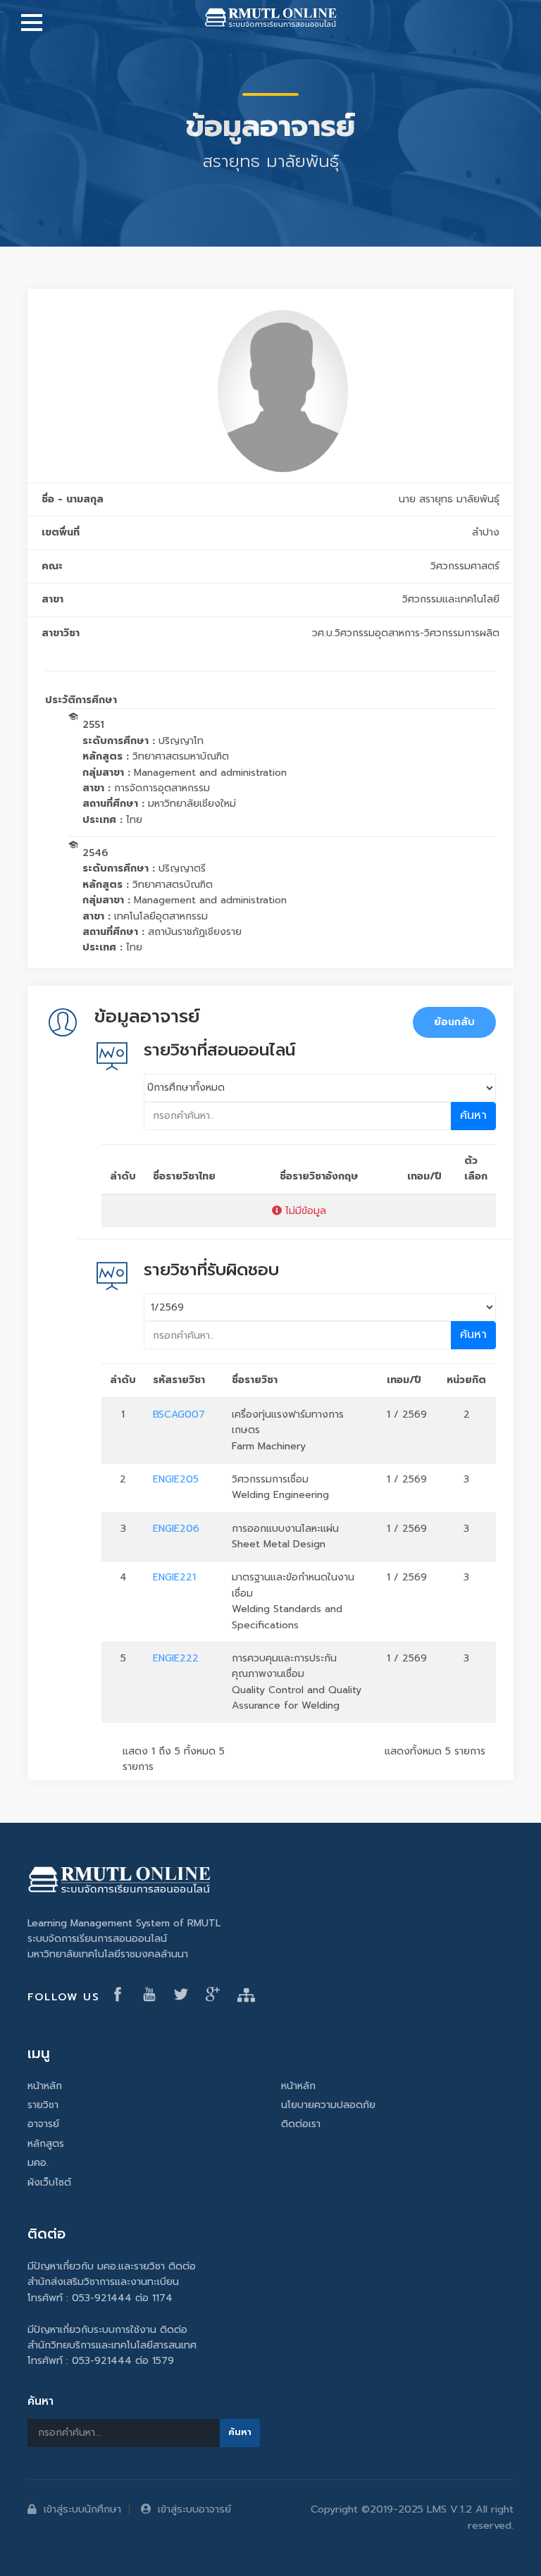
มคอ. (38, 2163)
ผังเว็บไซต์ (49, 2182)
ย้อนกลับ (454, 1022)
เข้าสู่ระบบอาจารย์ (194, 2509)
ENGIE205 (176, 1479)
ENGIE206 (176, 1529)
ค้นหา (473, 1115)
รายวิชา (43, 2105)
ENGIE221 (174, 1577)
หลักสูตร (46, 2144)
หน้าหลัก (45, 2086)
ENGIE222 (176, 1658)
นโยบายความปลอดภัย (328, 2105)
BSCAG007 (179, 1414)
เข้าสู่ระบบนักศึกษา (82, 2509)
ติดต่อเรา (301, 2124)
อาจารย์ (43, 2124)
